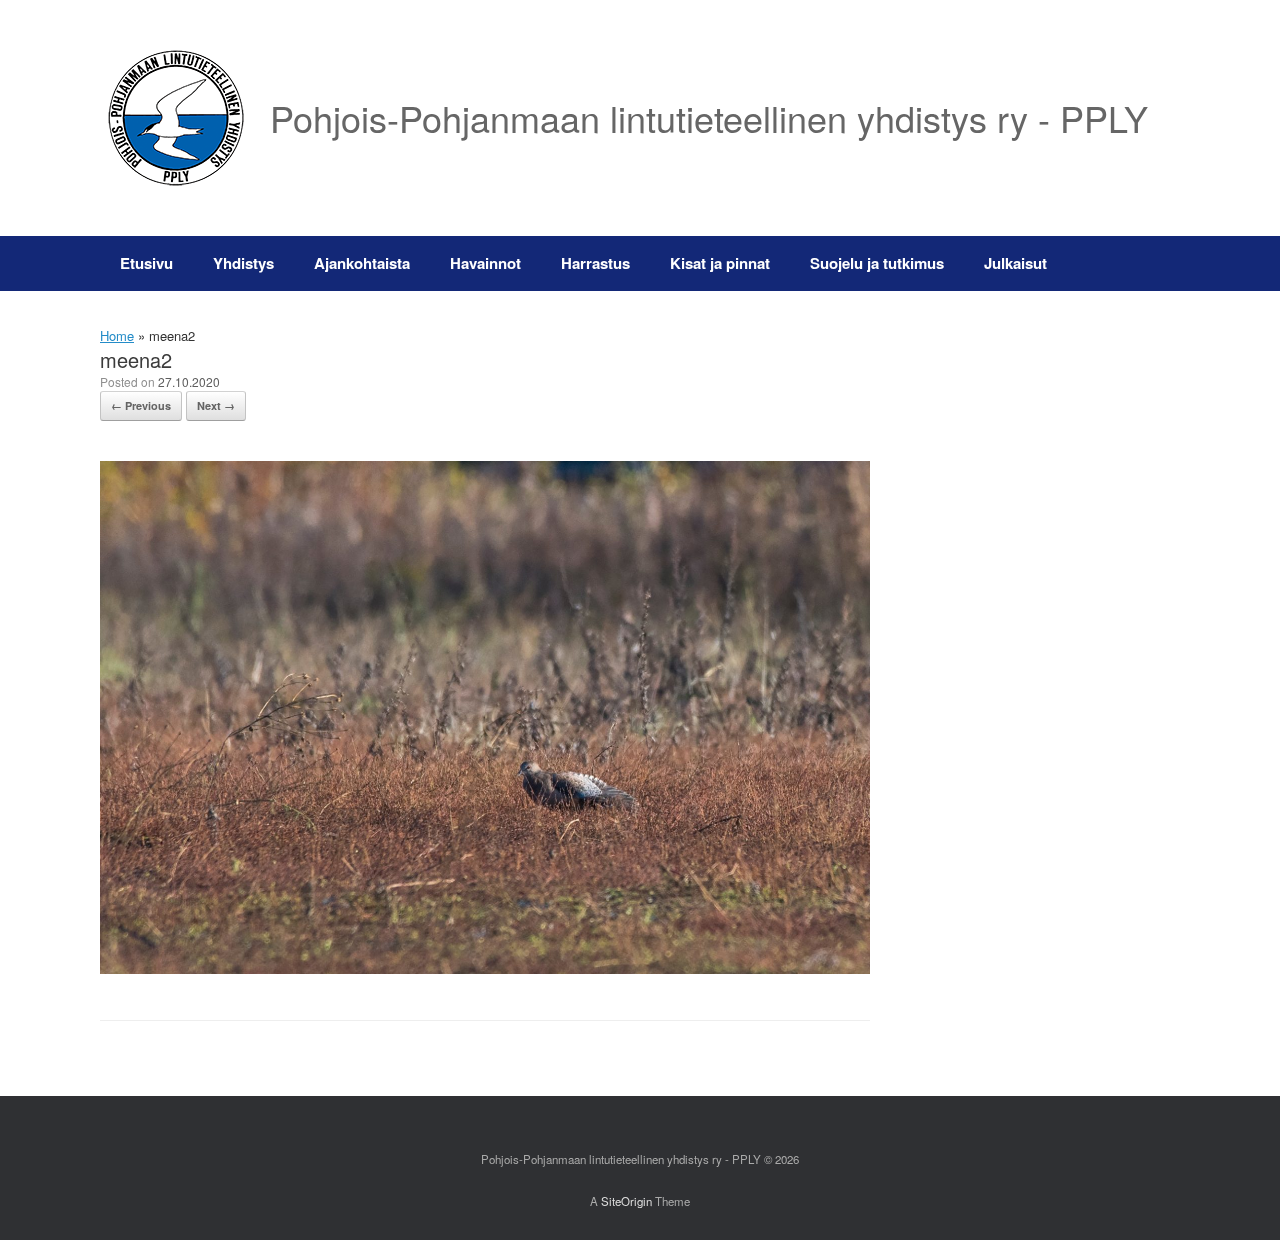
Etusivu (146, 263)
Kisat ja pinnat (720, 263)
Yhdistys (243, 263)
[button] (1150, 263)
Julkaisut (1015, 263)
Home (117, 335)
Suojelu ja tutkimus (877, 263)
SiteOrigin (626, 1201)
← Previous (141, 405)
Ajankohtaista (362, 263)
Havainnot (485, 263)
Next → (216, 405)
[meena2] (485, 968)
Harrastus (595, 263)
